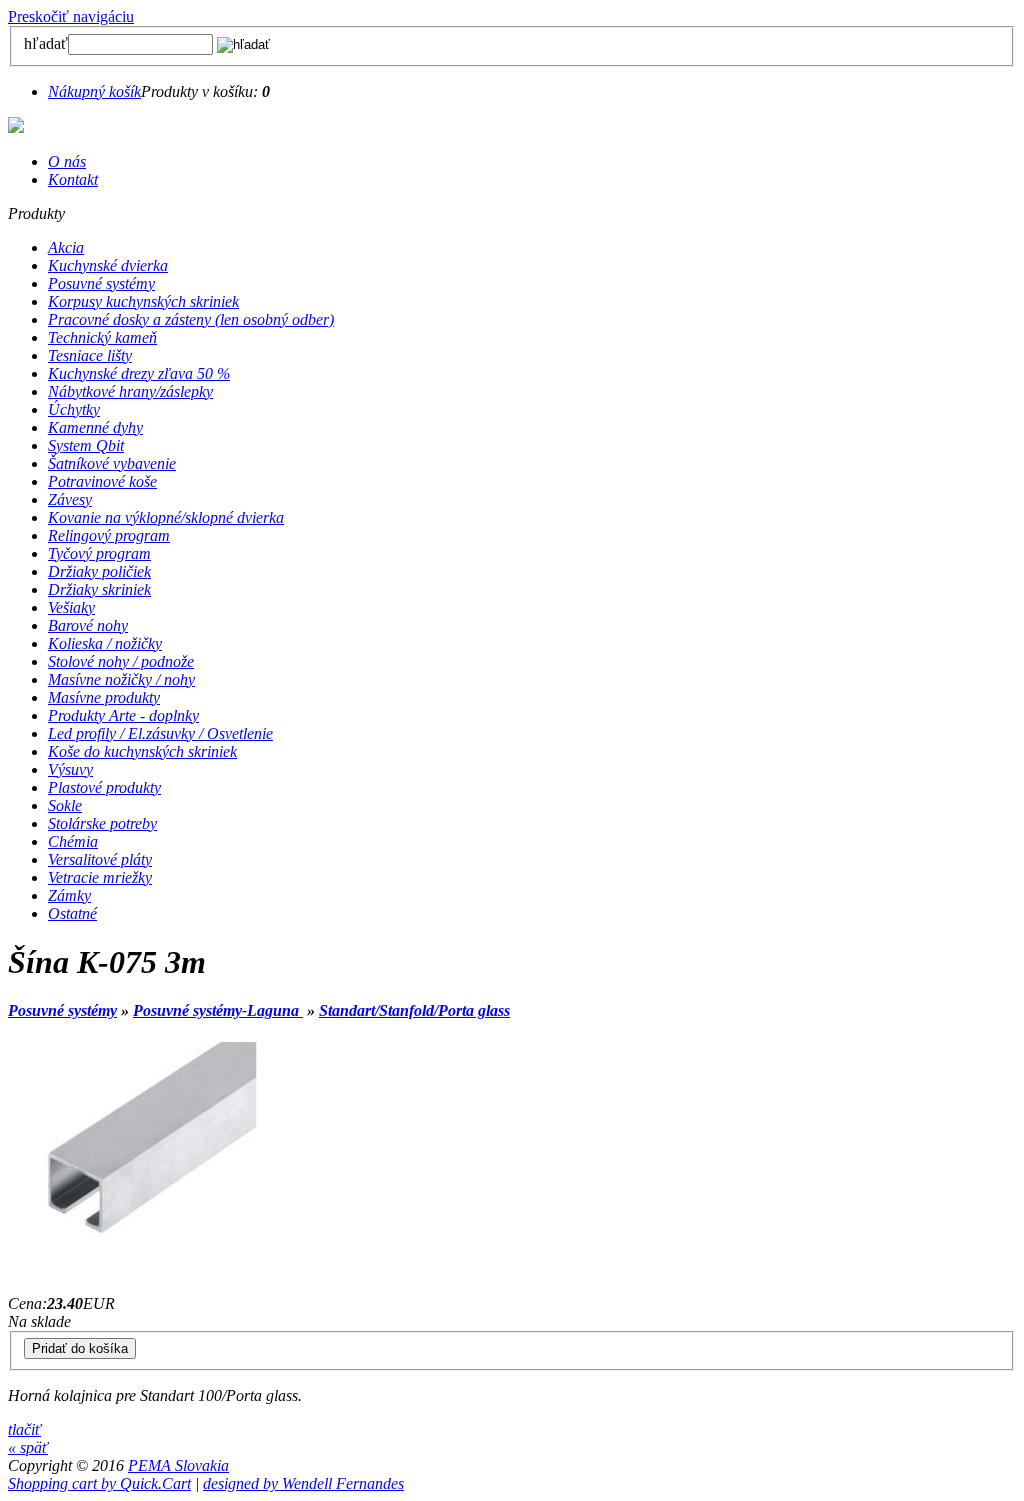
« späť (28, 1447)
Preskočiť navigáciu (71, 16)
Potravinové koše (102, 481)
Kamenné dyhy (95, 427)
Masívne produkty (104, 697)
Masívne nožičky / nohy (121, 679)
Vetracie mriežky (100, 877)
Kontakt (73, 179)
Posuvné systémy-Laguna (218, 1010)
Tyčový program (99, 553)
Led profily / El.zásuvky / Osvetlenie (160, 733)
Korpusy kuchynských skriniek (143, 301)
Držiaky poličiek (99, 571)
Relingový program (109, 535)
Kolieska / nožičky (105, 643)
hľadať (46, 43)
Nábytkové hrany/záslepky (130, 391)
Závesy (70, 499)
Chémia (73, 841)
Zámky (69, 895)
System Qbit (86, 445)
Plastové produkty (104, 787)
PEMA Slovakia (178, 1465)
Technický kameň (102, 337)
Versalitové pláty (100, 859)
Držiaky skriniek (99, 589)
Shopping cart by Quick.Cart (99, 1483)
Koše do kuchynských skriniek (142, 751)
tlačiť (24, 1429)
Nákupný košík (94, 91)
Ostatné (72, 913)
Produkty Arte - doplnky (123, 715)
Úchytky (74, 409)
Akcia (66, 247)
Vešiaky (71, 607)
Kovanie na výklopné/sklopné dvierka (166, 517)
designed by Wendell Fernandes (303, 1483)
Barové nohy (88, 625)
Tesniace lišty (90, 355)
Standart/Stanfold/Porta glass (414, 1010)
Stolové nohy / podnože (121, 661)
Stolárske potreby (102, 823)
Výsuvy (70, 769)
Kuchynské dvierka (108, 265)
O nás (67, 161)
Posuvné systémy (101, 283)
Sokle (65, 805)
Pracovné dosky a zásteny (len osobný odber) (191, 319)
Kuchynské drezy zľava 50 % (139, 373)
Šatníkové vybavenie (112, 463)
